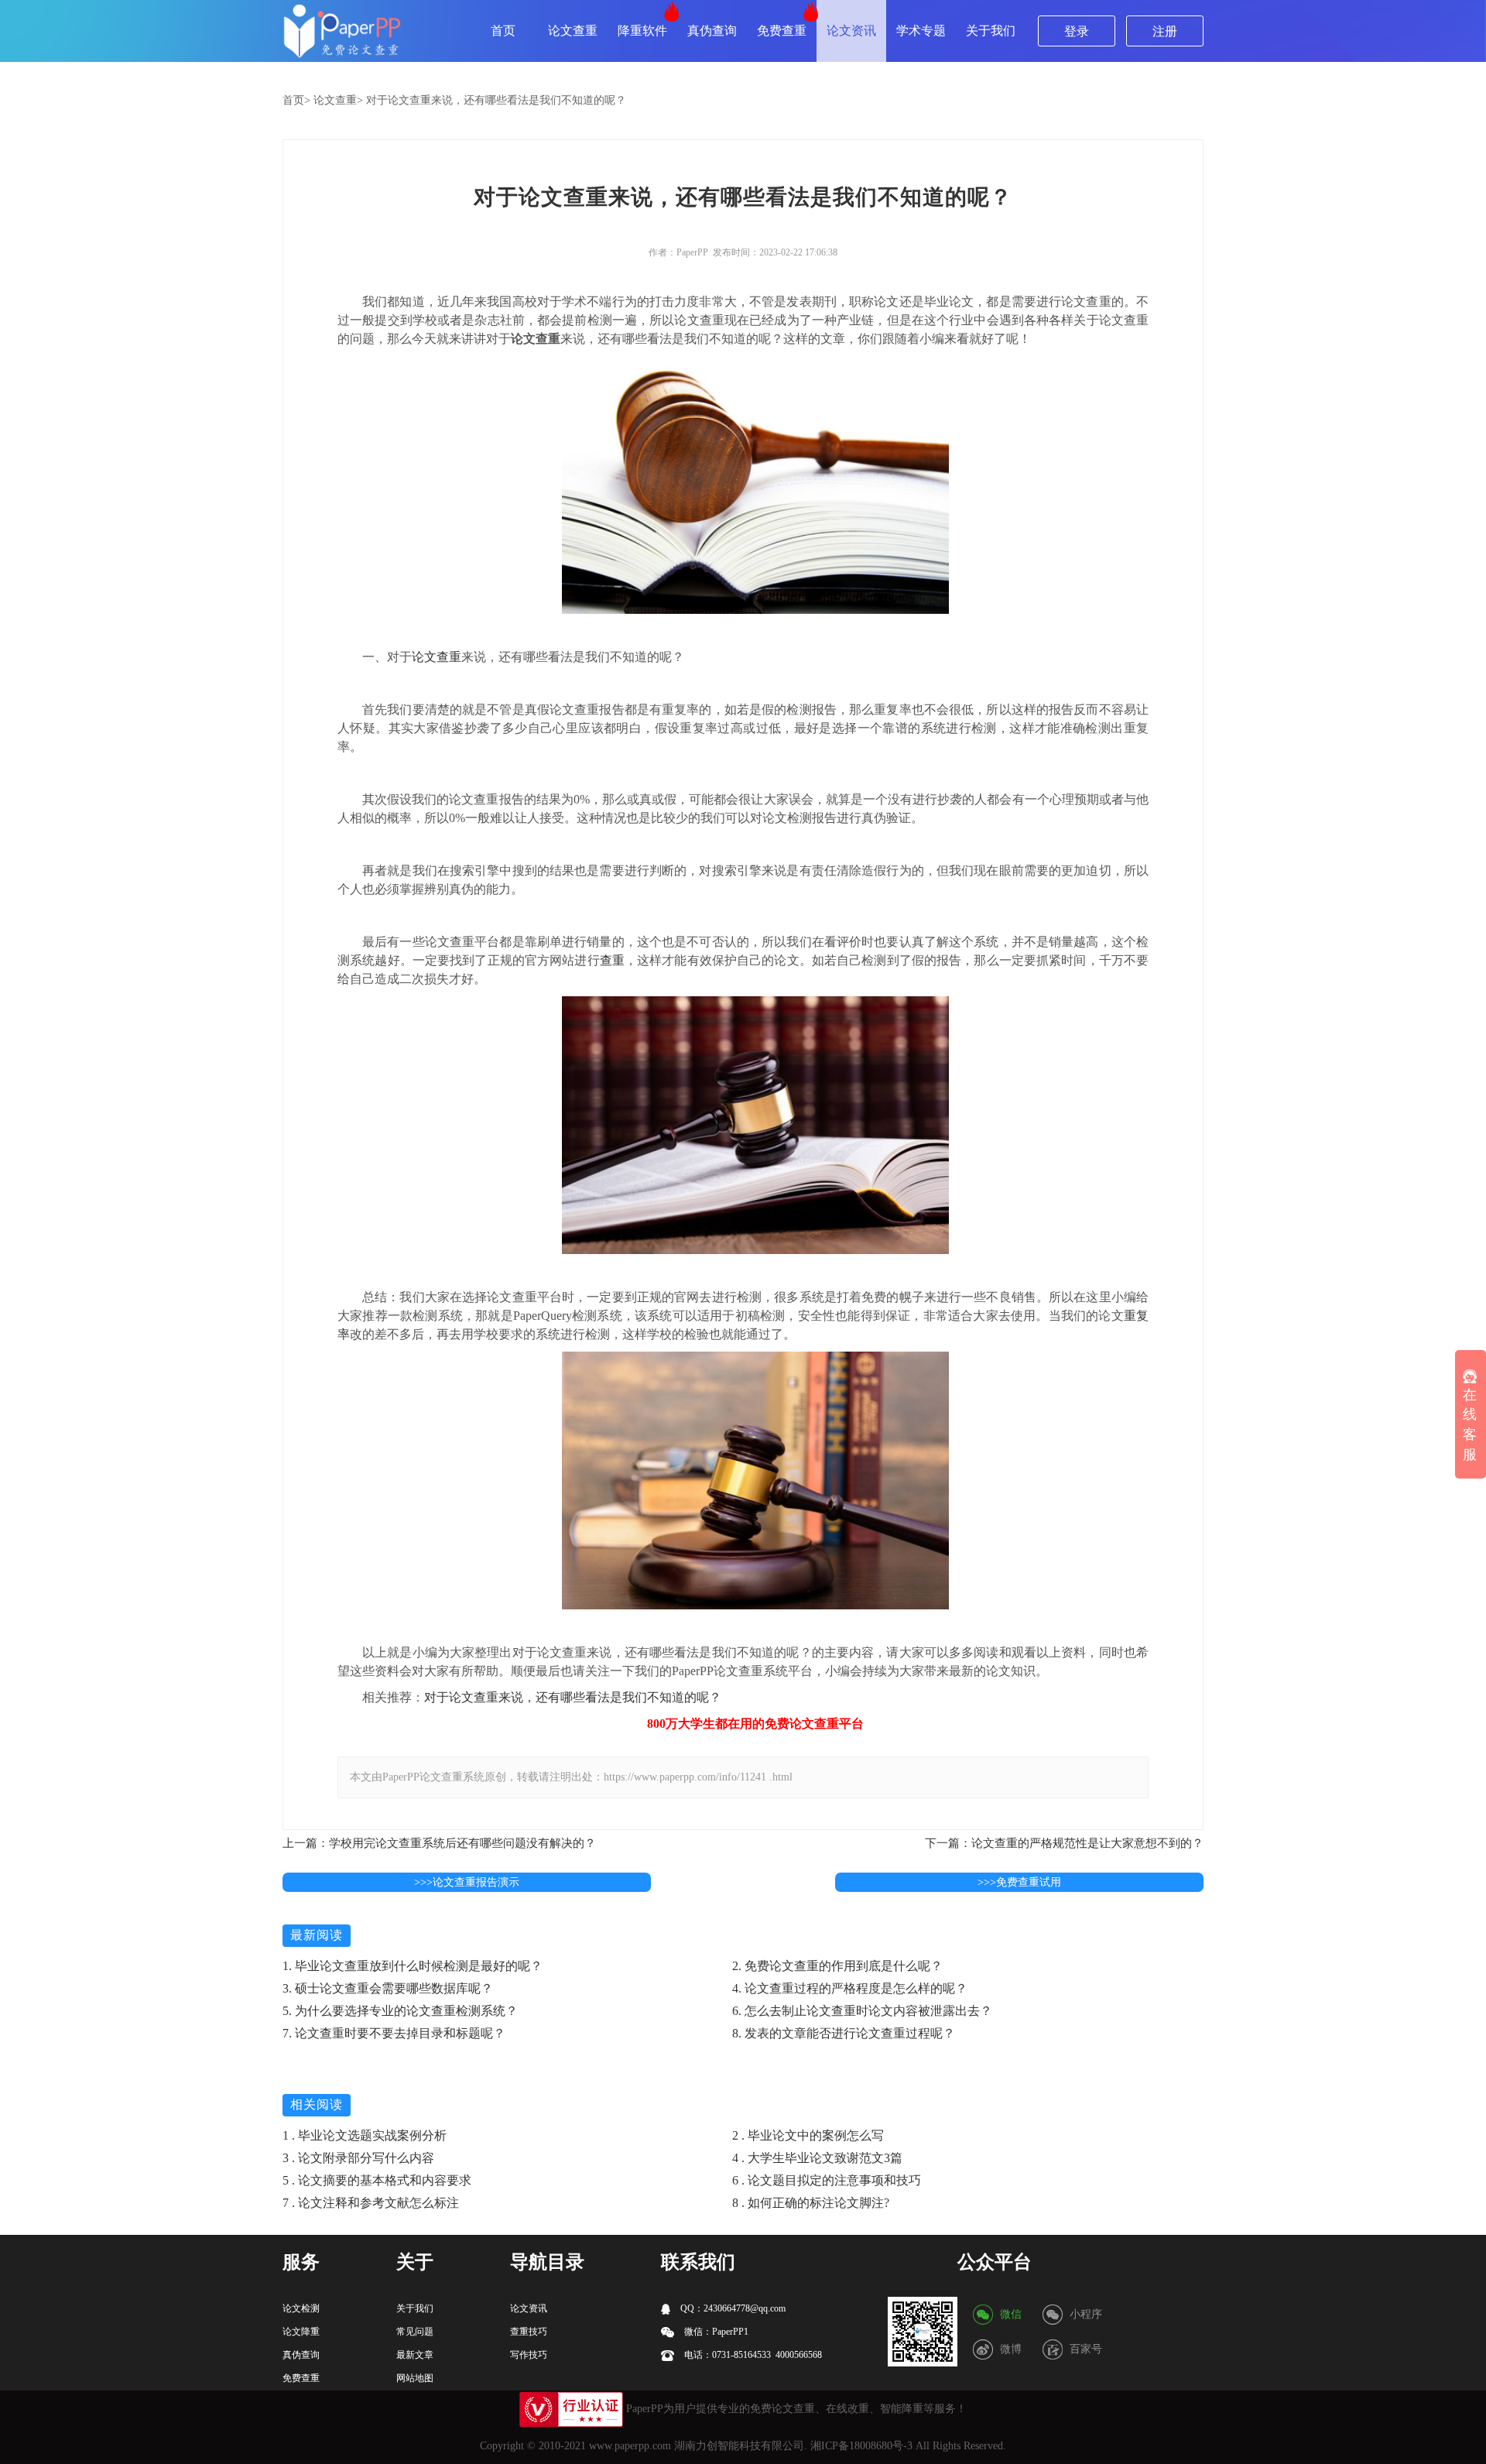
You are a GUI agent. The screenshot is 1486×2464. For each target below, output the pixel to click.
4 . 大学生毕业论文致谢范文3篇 (817, 2158)
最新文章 (415, 2355)
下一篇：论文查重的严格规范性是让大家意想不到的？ (1064, 1843)
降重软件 (642, 31)
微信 (1011, 2314)
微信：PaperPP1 (715, 2332)
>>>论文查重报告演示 (467, 1882)
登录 (1077, 31)
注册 (1165, 31)
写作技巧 (529, 2355)
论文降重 (301, 2332)
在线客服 (1470, 1425)
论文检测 (301, 2308)
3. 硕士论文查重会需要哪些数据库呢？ (388, 1988)
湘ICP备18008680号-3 (861, 2446)
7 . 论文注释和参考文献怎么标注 (371, 2203)
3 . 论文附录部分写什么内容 (358, 2158)
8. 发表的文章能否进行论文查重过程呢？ (844, 2033)
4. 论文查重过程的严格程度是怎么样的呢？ (850, 1988)
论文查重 (573, 31)
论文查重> (338, 100)
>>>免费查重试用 (1019, 1882)
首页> (296, 100)
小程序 (1086, 2314)
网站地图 (415, 2378)
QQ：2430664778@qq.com (732, 2308)
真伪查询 (712, 31)
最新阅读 (317, 1935)
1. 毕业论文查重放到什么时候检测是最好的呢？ (413, 1966)
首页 (503, 31)
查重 (612, 960)
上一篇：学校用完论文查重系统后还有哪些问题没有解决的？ (439, 1843)
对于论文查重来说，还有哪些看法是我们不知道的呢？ (496, 100)
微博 (1011, 2349)
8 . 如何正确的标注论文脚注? (811, 2203)
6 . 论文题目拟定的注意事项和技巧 (827, 2180)
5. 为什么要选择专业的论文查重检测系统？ (400, 2011)
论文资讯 (851, 31)
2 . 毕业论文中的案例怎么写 (808, 2135)
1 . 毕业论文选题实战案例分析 (365, 2135)
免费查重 (782, 31)
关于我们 (991, 31)
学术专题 (921, 31)
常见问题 (415, 2332)
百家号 (1086, 2349)
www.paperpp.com (630, 2446)
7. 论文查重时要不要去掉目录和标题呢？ (394, 2033)
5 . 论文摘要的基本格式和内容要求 (377, 2180)
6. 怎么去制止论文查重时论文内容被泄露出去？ (862, 2011)
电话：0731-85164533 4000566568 (752, 2355)
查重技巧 (529, 2332)
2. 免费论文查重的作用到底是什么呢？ (837, 1966)
